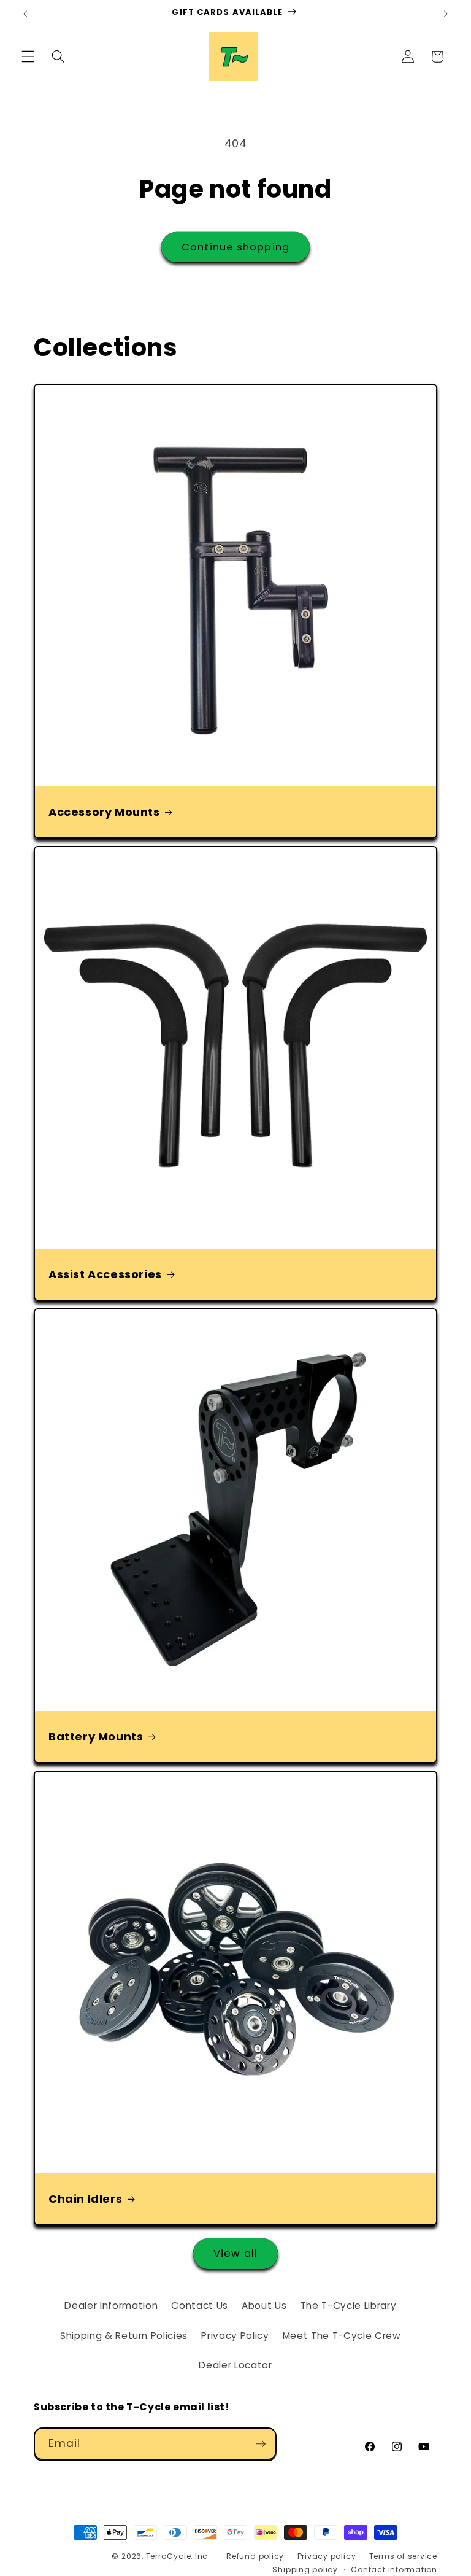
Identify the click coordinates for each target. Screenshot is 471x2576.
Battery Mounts (96, 1736)
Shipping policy (305, 2570)
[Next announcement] (446, 14)
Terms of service (403, 2556)
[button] (28, 56)
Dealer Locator (235, 2365)
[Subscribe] (261, 2444)
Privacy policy (327, 2556)
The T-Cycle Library (349, 2306)
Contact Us (200, 2306)
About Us (264, 2306)
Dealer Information (111, 2306)
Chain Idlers (85, 2198)
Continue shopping (235, 247)
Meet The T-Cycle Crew (342, 2336)
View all (235, 2253)
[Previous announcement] (25, 14)
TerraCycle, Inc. (178, 2556)
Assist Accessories (105, 1274)
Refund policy (255, 2556)
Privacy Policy (235, 2336)
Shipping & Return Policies (124, 2336)
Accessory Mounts (104, 812)
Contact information (394, 2570)
